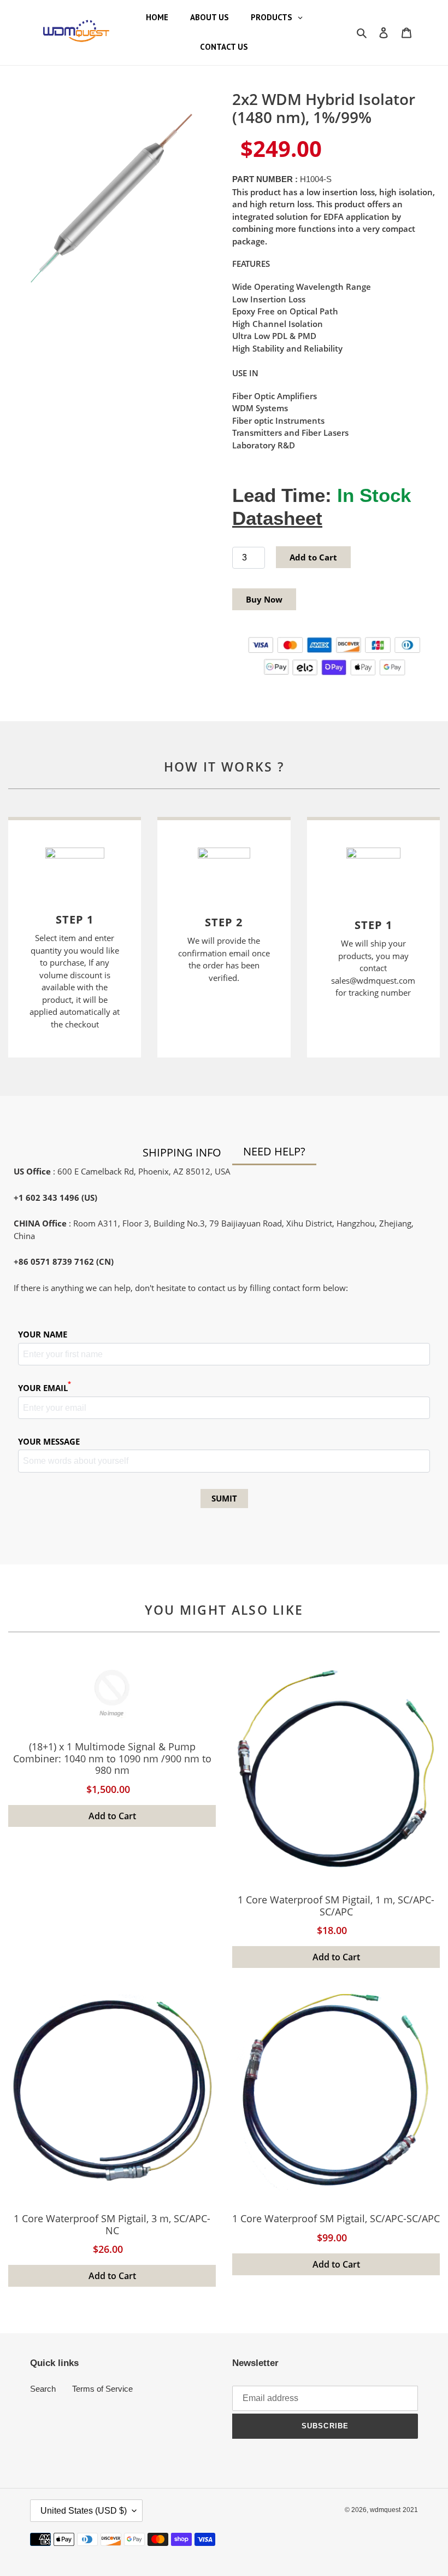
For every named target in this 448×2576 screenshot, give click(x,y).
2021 (410, 2510)
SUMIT (224, 1498)
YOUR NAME (43, 1334)
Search (43, 2389)
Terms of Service (102, 2389)
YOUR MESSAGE (49, 1441)
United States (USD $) (84, 2511)
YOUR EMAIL (45, 1388)
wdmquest (385, 2510)
